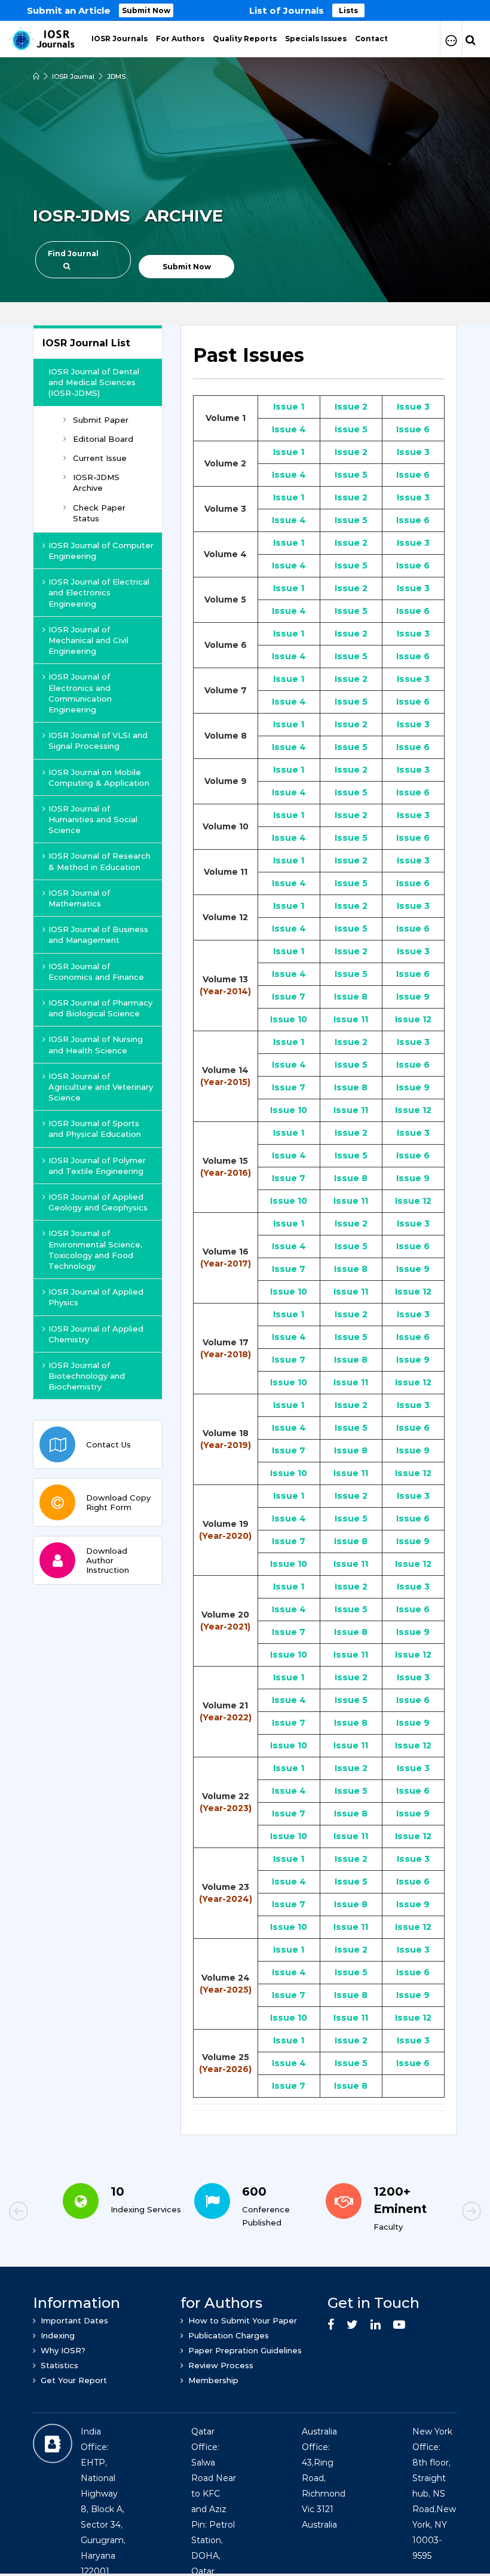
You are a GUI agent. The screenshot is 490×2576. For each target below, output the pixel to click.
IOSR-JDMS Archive (96, 482)
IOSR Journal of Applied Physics (96, 1297)
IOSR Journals (120, 39)
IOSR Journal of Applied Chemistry (96, 1334)
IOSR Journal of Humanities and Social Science (93, 819)
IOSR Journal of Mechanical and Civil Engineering (88, 640)
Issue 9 (413, 997)
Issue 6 (413, 429)
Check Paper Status (99, 513)
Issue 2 (351, 407)
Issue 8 (351, 997)
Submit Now (146, 10)
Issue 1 (289, 407)
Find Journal (73, 253)
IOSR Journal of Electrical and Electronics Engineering (99, 592)
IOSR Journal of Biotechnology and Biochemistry (87, 1376)
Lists (348, 10)
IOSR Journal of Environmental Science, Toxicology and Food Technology (95, 1249)
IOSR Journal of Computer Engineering (101, 551)
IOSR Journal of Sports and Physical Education (95, 1129)
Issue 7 (289, 997)
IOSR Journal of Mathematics (79, 898)
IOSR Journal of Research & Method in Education (99, 861)
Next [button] (430, 2213)
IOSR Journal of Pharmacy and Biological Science (100, 1008)
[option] (245, 10)
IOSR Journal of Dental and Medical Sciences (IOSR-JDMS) (94, 382)
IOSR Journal (73, 76)
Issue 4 (289, 429)
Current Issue (100, 458)
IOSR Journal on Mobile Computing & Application (99, 777)
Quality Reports (245, 39)
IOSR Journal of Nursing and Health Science (96, 1044)
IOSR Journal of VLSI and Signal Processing (98, 740)
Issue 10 (289, 1019)
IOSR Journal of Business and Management (98, 935)
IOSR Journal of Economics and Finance (96, 972)
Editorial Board (103, 439)
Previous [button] (60, 2213)
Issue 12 (413, 1019)
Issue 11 (351, 1019)
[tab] (319, 362)
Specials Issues (316, 39)
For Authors (180, 39)
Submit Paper (101, 420)
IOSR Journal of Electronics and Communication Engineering (80, 693)
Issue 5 (351, 429)
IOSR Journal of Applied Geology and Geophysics (98, 1202)
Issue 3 (413, 407)
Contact (371, 39)
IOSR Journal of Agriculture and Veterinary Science (101, 1087)
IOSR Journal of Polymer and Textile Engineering (97, 1166)
